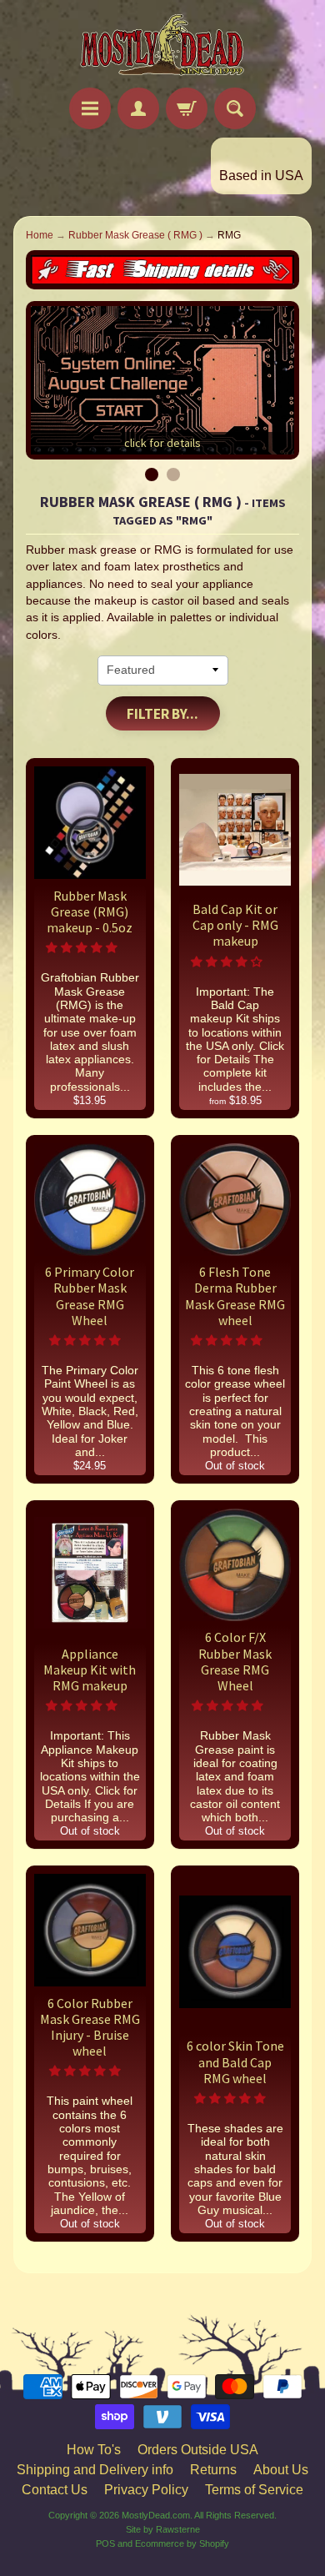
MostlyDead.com (156, 2515)
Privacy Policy (146, 2490)
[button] (83, 948)
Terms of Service (254, 2490)
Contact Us (55, 2490)
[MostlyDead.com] (162, 46)
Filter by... (162, 714)
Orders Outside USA (198, 2450)
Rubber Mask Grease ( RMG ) (135, 235)
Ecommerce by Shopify (182, 2543)
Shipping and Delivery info (95, 2470)
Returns (213, 2470)
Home (40, 235)
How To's (94, 2450)
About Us (281, 2470)
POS (105, 2543)
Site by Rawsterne (163, 2529)
